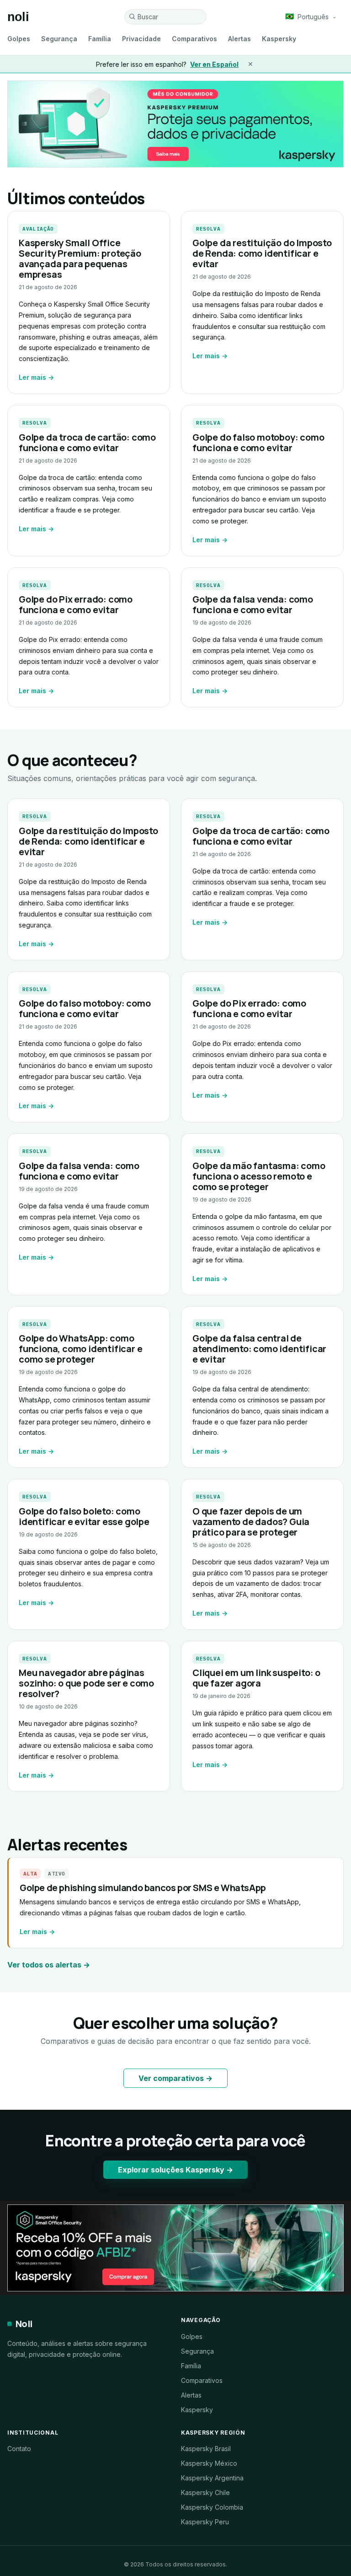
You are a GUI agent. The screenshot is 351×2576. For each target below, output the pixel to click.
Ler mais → (36, 377)
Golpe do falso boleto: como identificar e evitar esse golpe (84, 1516)
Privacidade (141, 39)
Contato (19, 2449)
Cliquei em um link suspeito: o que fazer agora (256, 1678)
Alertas (239, 39)
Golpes (19, 39)
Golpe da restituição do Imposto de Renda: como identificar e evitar (262, 253)
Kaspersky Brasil (206, 2449)
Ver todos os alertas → (49, 1965)
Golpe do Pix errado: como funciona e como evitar (76, 604)
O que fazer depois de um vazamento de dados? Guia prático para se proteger (251, 1522)
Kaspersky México (209, 2463)
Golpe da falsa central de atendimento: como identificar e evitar (259, 1349)
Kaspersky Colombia (212, 2507)
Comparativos (194, 39)
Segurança (59, 39)
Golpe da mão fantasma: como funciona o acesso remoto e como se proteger (259, 1176)
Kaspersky (279, 39)
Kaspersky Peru (205, 2522)
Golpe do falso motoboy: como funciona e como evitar (258, 442)
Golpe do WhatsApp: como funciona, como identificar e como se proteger (80, 1349)
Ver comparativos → (175, 2078)
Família (100, 39)
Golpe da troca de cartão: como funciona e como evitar (87, 442)
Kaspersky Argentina (212, 2478)
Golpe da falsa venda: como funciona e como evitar (253, 604)
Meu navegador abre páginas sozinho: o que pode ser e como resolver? (86, 1683)
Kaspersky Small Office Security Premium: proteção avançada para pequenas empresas (80, 259)
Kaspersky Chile (205, 2492)
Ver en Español (214, 64)
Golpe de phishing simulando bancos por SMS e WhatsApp (143, 1888)
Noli (24, 2324)
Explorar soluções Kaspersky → (175, 2170)
